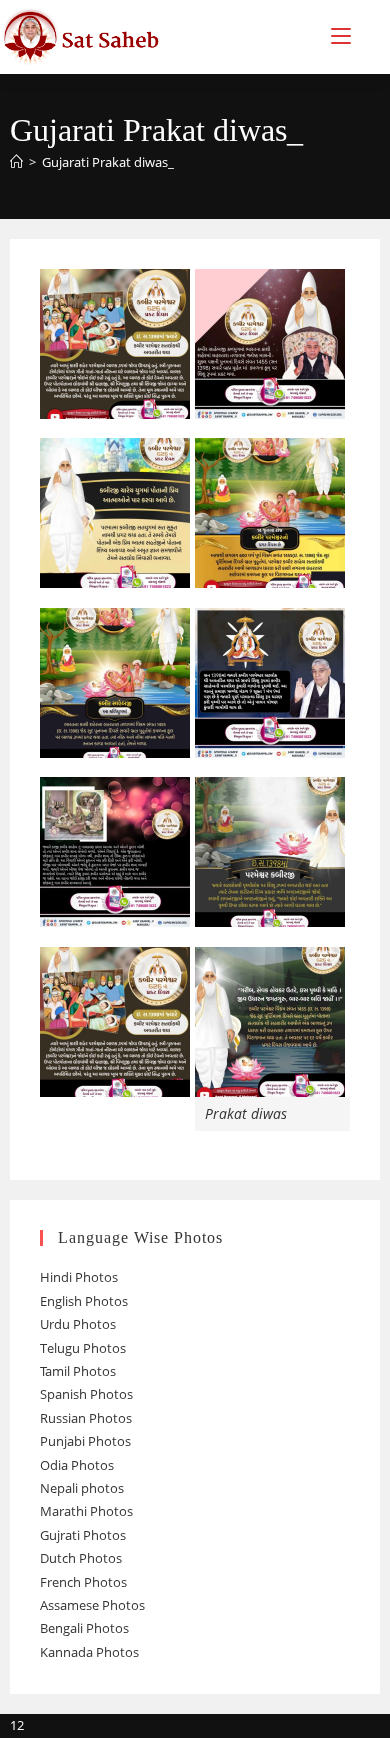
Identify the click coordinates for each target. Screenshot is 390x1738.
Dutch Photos (81, 1558)
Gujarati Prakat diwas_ (108, 162)
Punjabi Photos (85, 1441)
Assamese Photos (92, 1605)
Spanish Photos (86, 1394)
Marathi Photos (86, 1511)
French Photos (83, 1582)
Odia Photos (77, 1465)
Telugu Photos (83, 1348)
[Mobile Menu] (341, 36)
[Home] (16, 162)
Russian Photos (86, 1418)
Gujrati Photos (83, 1535)
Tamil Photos (78, 1371)
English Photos (84, 1301)
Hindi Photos (79, 1277)
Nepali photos (82, 1488)
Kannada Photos (89, 1652)
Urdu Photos (78, 1324)
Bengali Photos (84, 1628)
